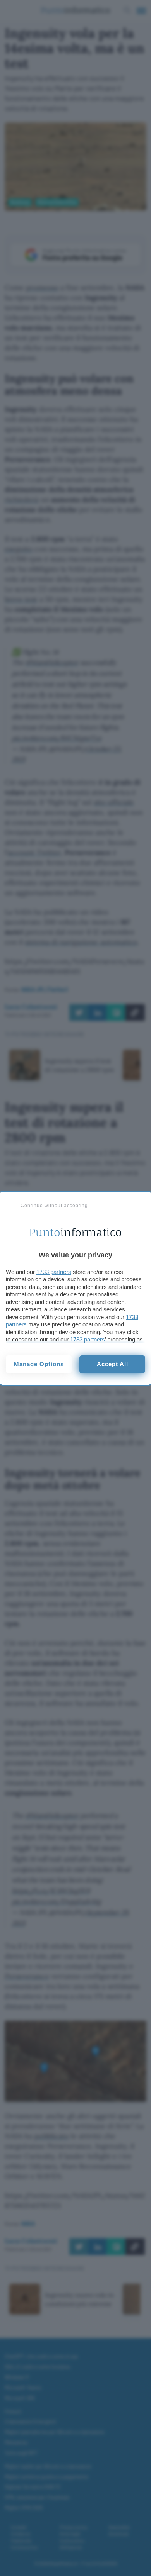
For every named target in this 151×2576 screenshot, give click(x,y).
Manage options (39, 1364)
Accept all (112, 1364)
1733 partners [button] (54, 1272)
